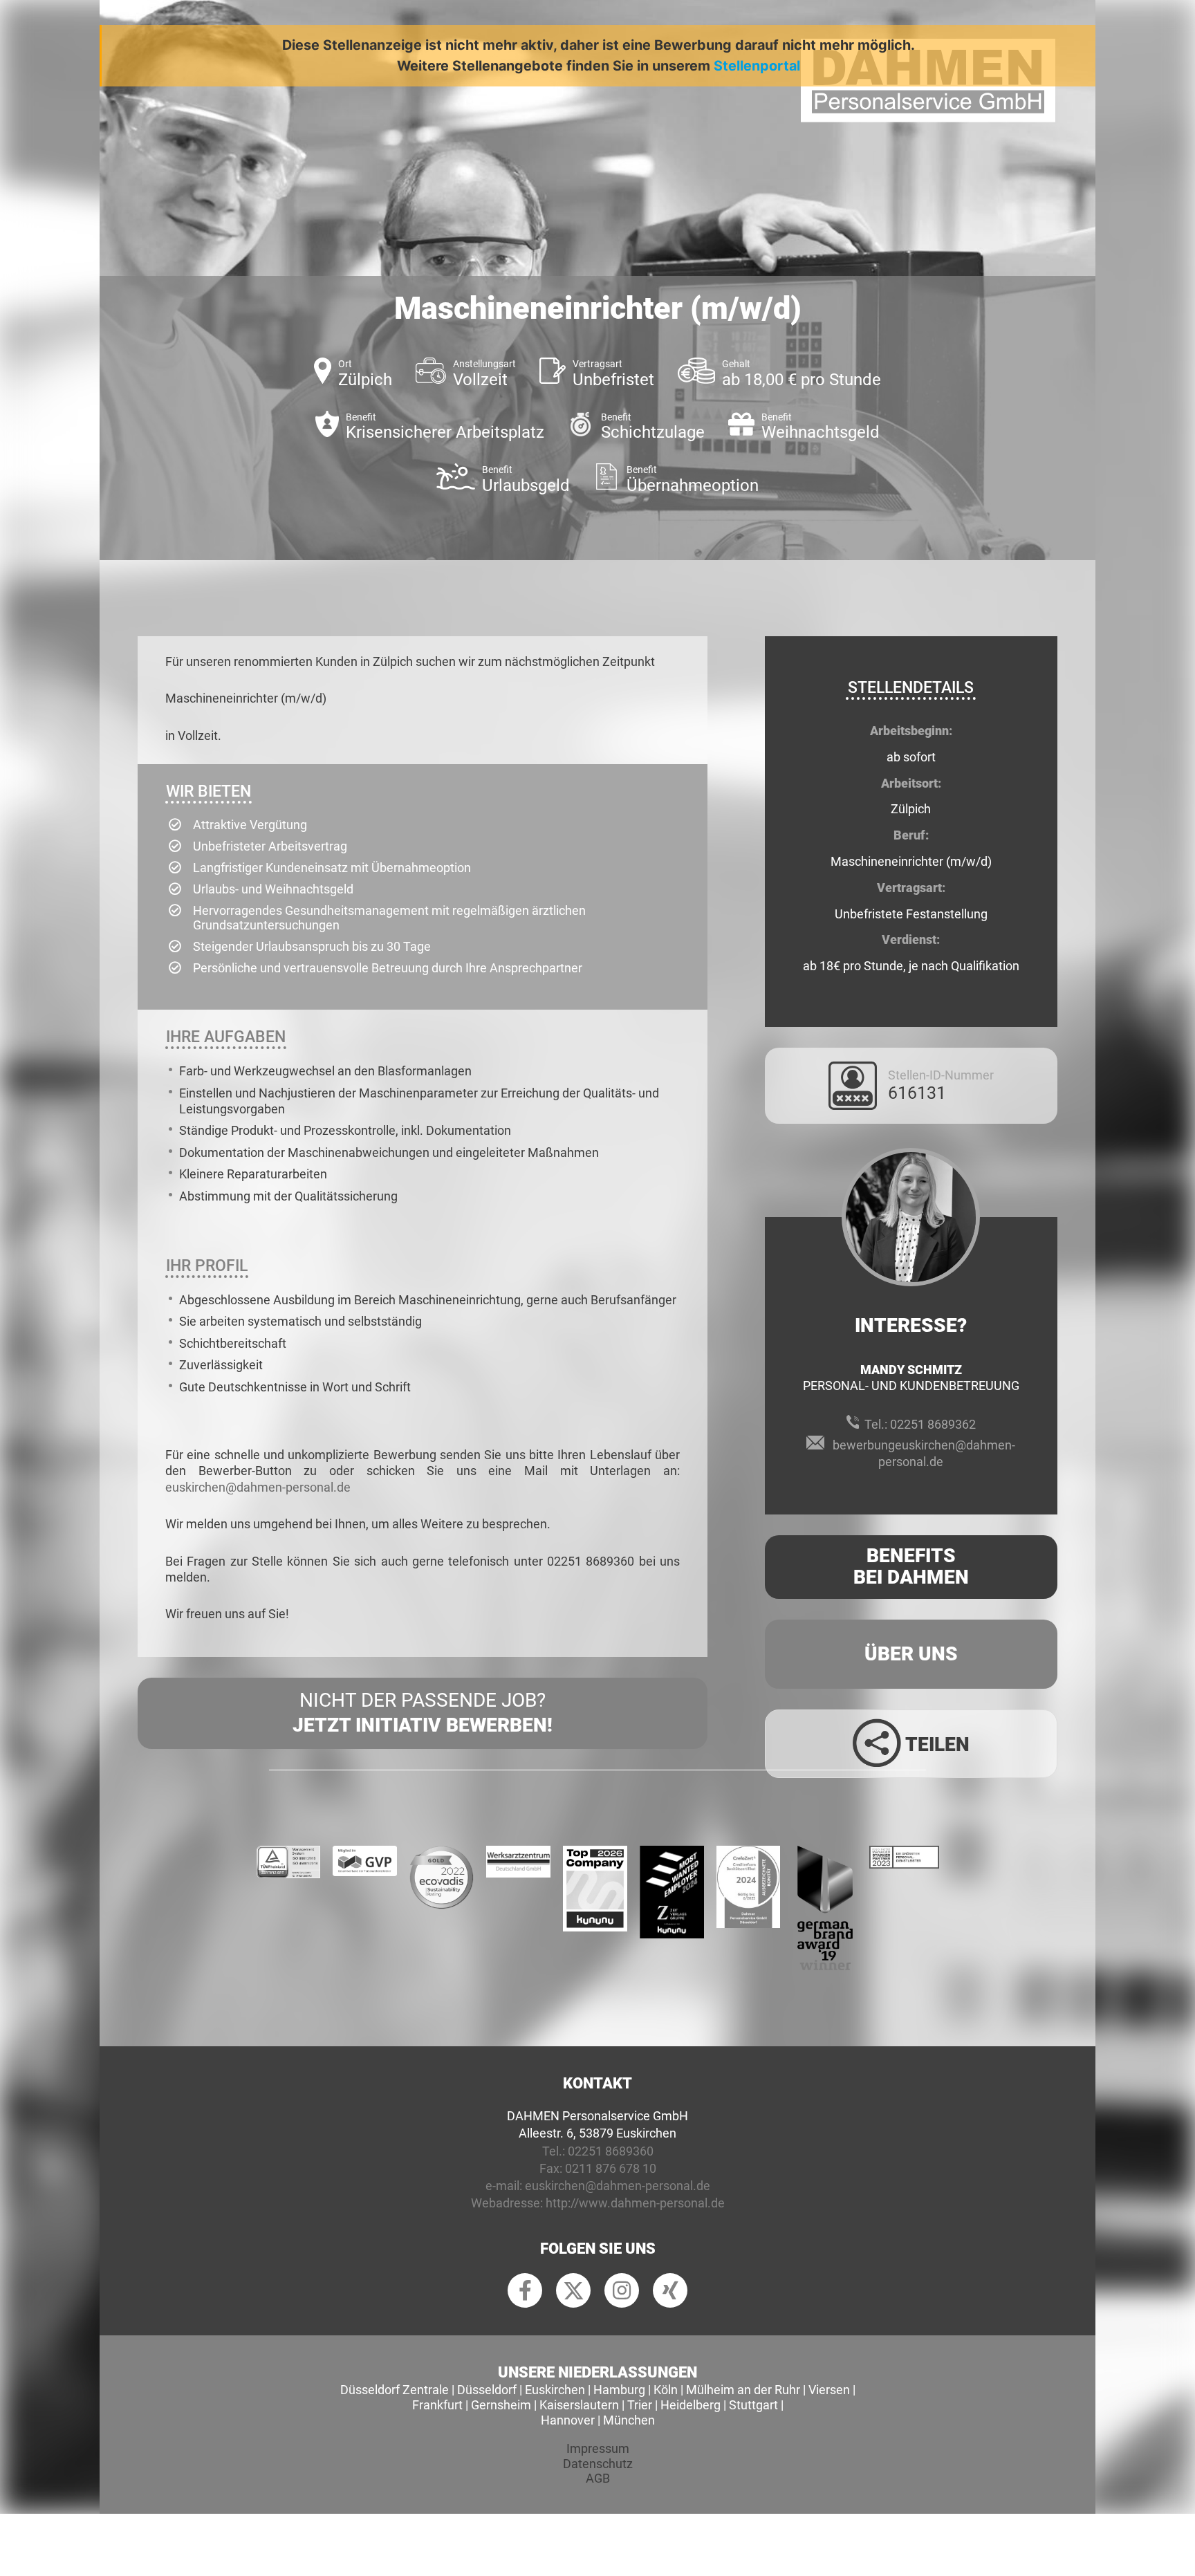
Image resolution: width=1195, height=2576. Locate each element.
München (629, 2420)
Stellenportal (757, 66)
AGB (598, 2478)
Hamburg (619, 2390)
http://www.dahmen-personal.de (635, 2203)
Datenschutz (598, 2464)
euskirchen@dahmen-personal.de (258, 1487)
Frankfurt (437, 2405)
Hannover (568, 2420)
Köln (666, 2390)
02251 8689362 (933, 1424)
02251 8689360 (611, 2151)
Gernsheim (501, 2405)
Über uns (911, 1654)
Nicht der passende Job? (423, 1713)
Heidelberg (691, 2405)
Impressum (598, 2448)
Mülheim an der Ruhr (743, 2390)
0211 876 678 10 (611, 2168)
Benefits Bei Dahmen (911, 1566)
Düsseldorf (487, 2390)
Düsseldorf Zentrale (395, 2390)
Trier (640, 2405)
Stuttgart (753, 2405)
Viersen (829, 2390)
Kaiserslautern (579, 2405)
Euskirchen (555, 2390)
